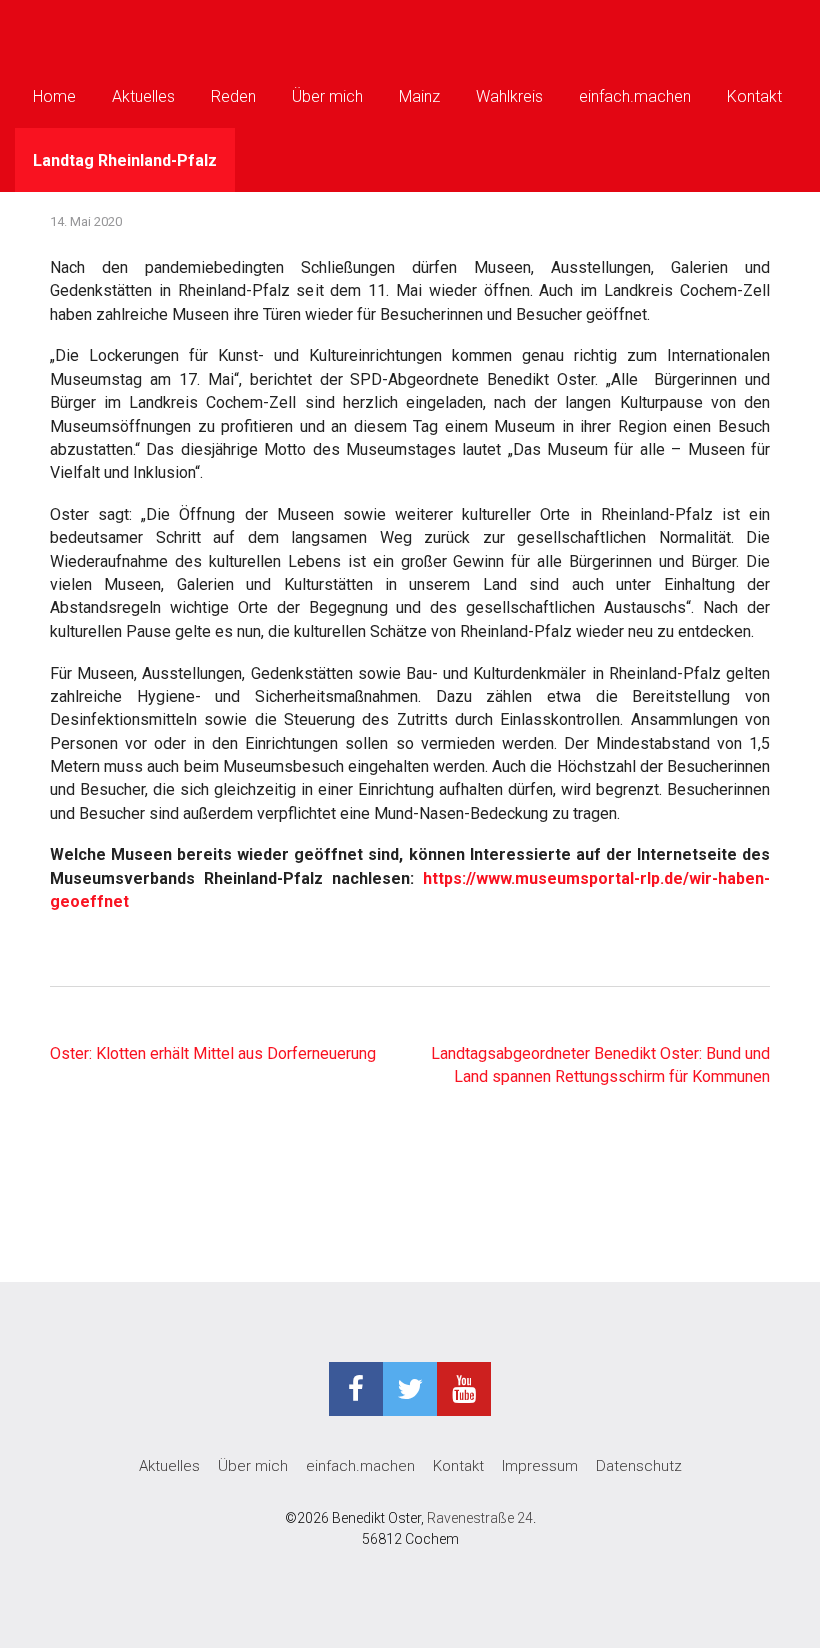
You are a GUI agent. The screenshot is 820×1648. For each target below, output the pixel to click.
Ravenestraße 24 (480, 1518)
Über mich (327, 96)
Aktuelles (143, 96)
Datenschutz (639, 1466)
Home (54, 96)
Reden (233, 96)
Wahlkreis (509, 96)
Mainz (419, 96)
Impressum (540, 1466)
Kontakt (754, 96)
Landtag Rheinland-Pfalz (125, 160)
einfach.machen (635, 96)
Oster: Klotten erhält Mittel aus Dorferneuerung (213, 1053)
